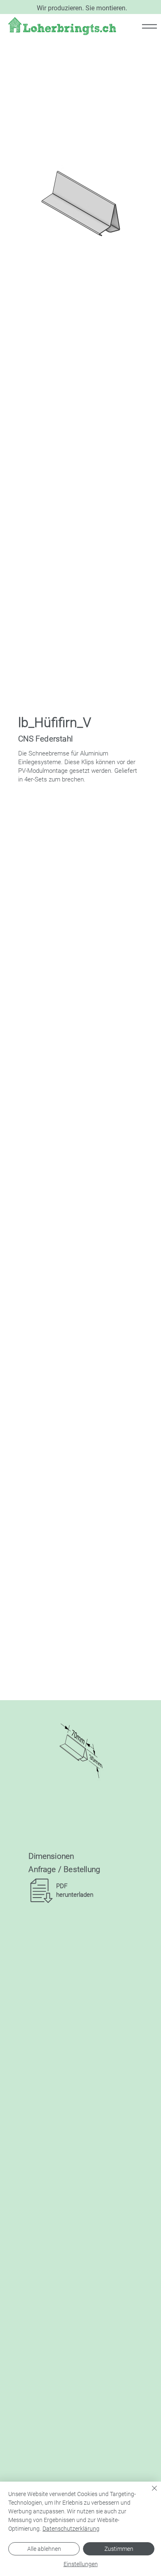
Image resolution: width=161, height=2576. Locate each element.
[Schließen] (149, 2493)
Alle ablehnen (44, 2549)
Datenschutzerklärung (71, 2529)
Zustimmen (119, 2549)
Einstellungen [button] (81, 2564)
